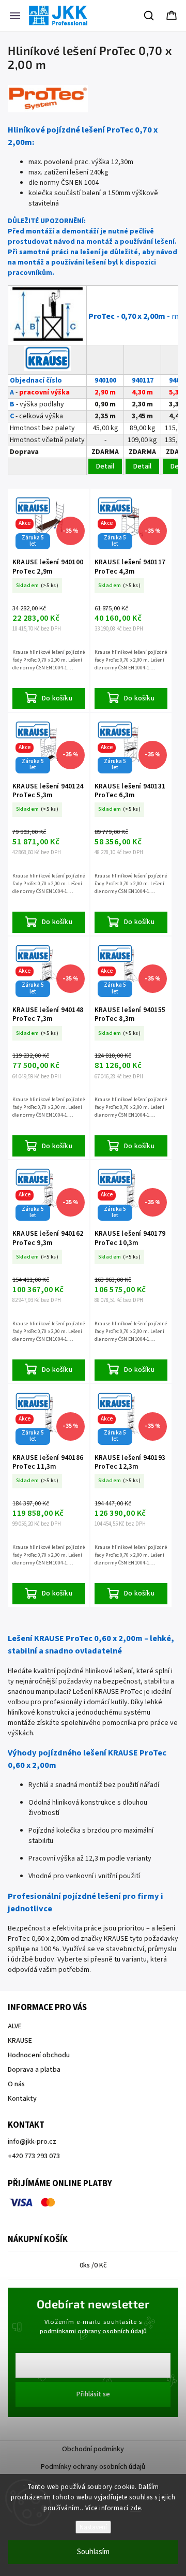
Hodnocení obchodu (39, 2055)
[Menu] (15, 16)
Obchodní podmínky (93, 2449)
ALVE (15, 2026)
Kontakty (22, 2099)
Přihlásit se (93, 2394)
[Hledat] (149, 16)
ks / (93, 2265)
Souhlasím (93, 2552)
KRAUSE (20, 2041)
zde (136, 2508)
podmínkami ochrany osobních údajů (93, 2331)
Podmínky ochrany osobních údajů (93, 2467)
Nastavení (93, 2527)
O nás (16, 2084)
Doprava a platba (34, 2070)
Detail (105, 466)
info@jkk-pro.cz (32, 2142)
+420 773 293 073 (34, 2156)
